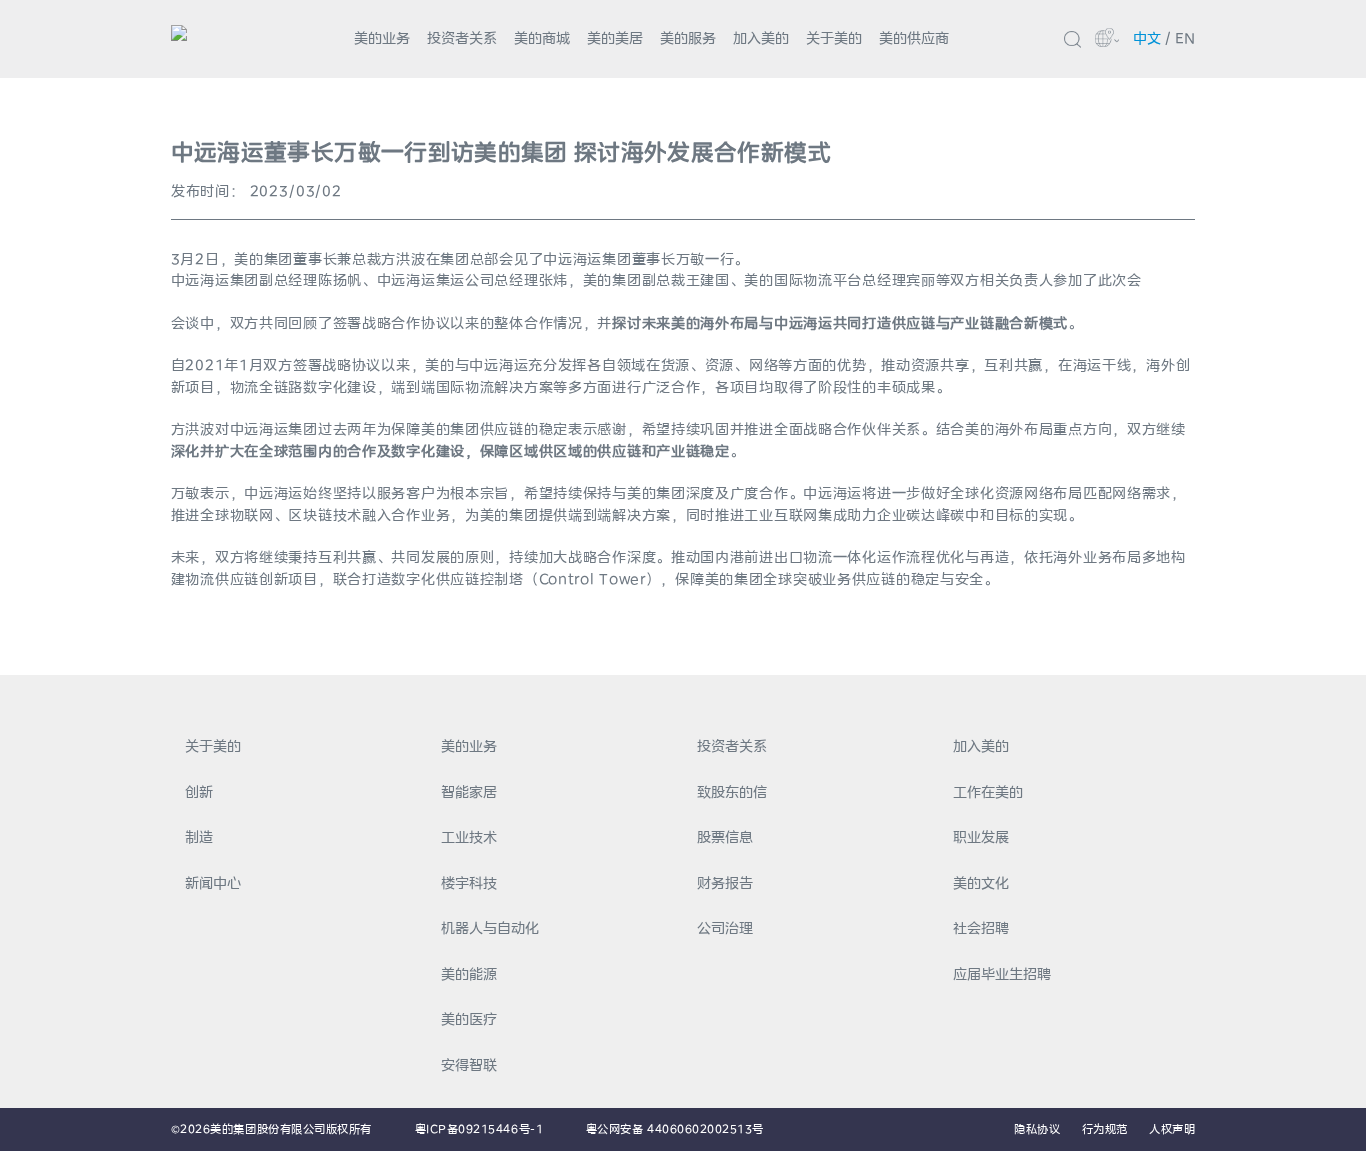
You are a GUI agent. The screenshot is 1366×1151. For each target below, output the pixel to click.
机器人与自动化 (490, 928)
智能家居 (469, 792)
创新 (199, 792)
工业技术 (469, 837)
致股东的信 (732, 792)
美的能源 (469, 974)
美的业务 (382, 38)
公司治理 (725, 928)
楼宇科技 (469, 883)
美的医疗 (469, 1019)
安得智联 (469, 1065)
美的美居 (615, 38)
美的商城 (542, 38)
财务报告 (725, 883)
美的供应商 (914, 38)
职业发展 (981, 837)
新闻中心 (213, 883)
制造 (199, 837)
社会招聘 (981, 928)
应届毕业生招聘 (1002, 974)
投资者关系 (462, 38)
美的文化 (981, 883)
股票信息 (725, 837)
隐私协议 (1037, 1129)
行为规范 (1105, 1129)
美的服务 (688, 38)
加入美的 (761, 38)
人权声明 (1172, 1129)
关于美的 (834, 38)
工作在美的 (988, 792)
